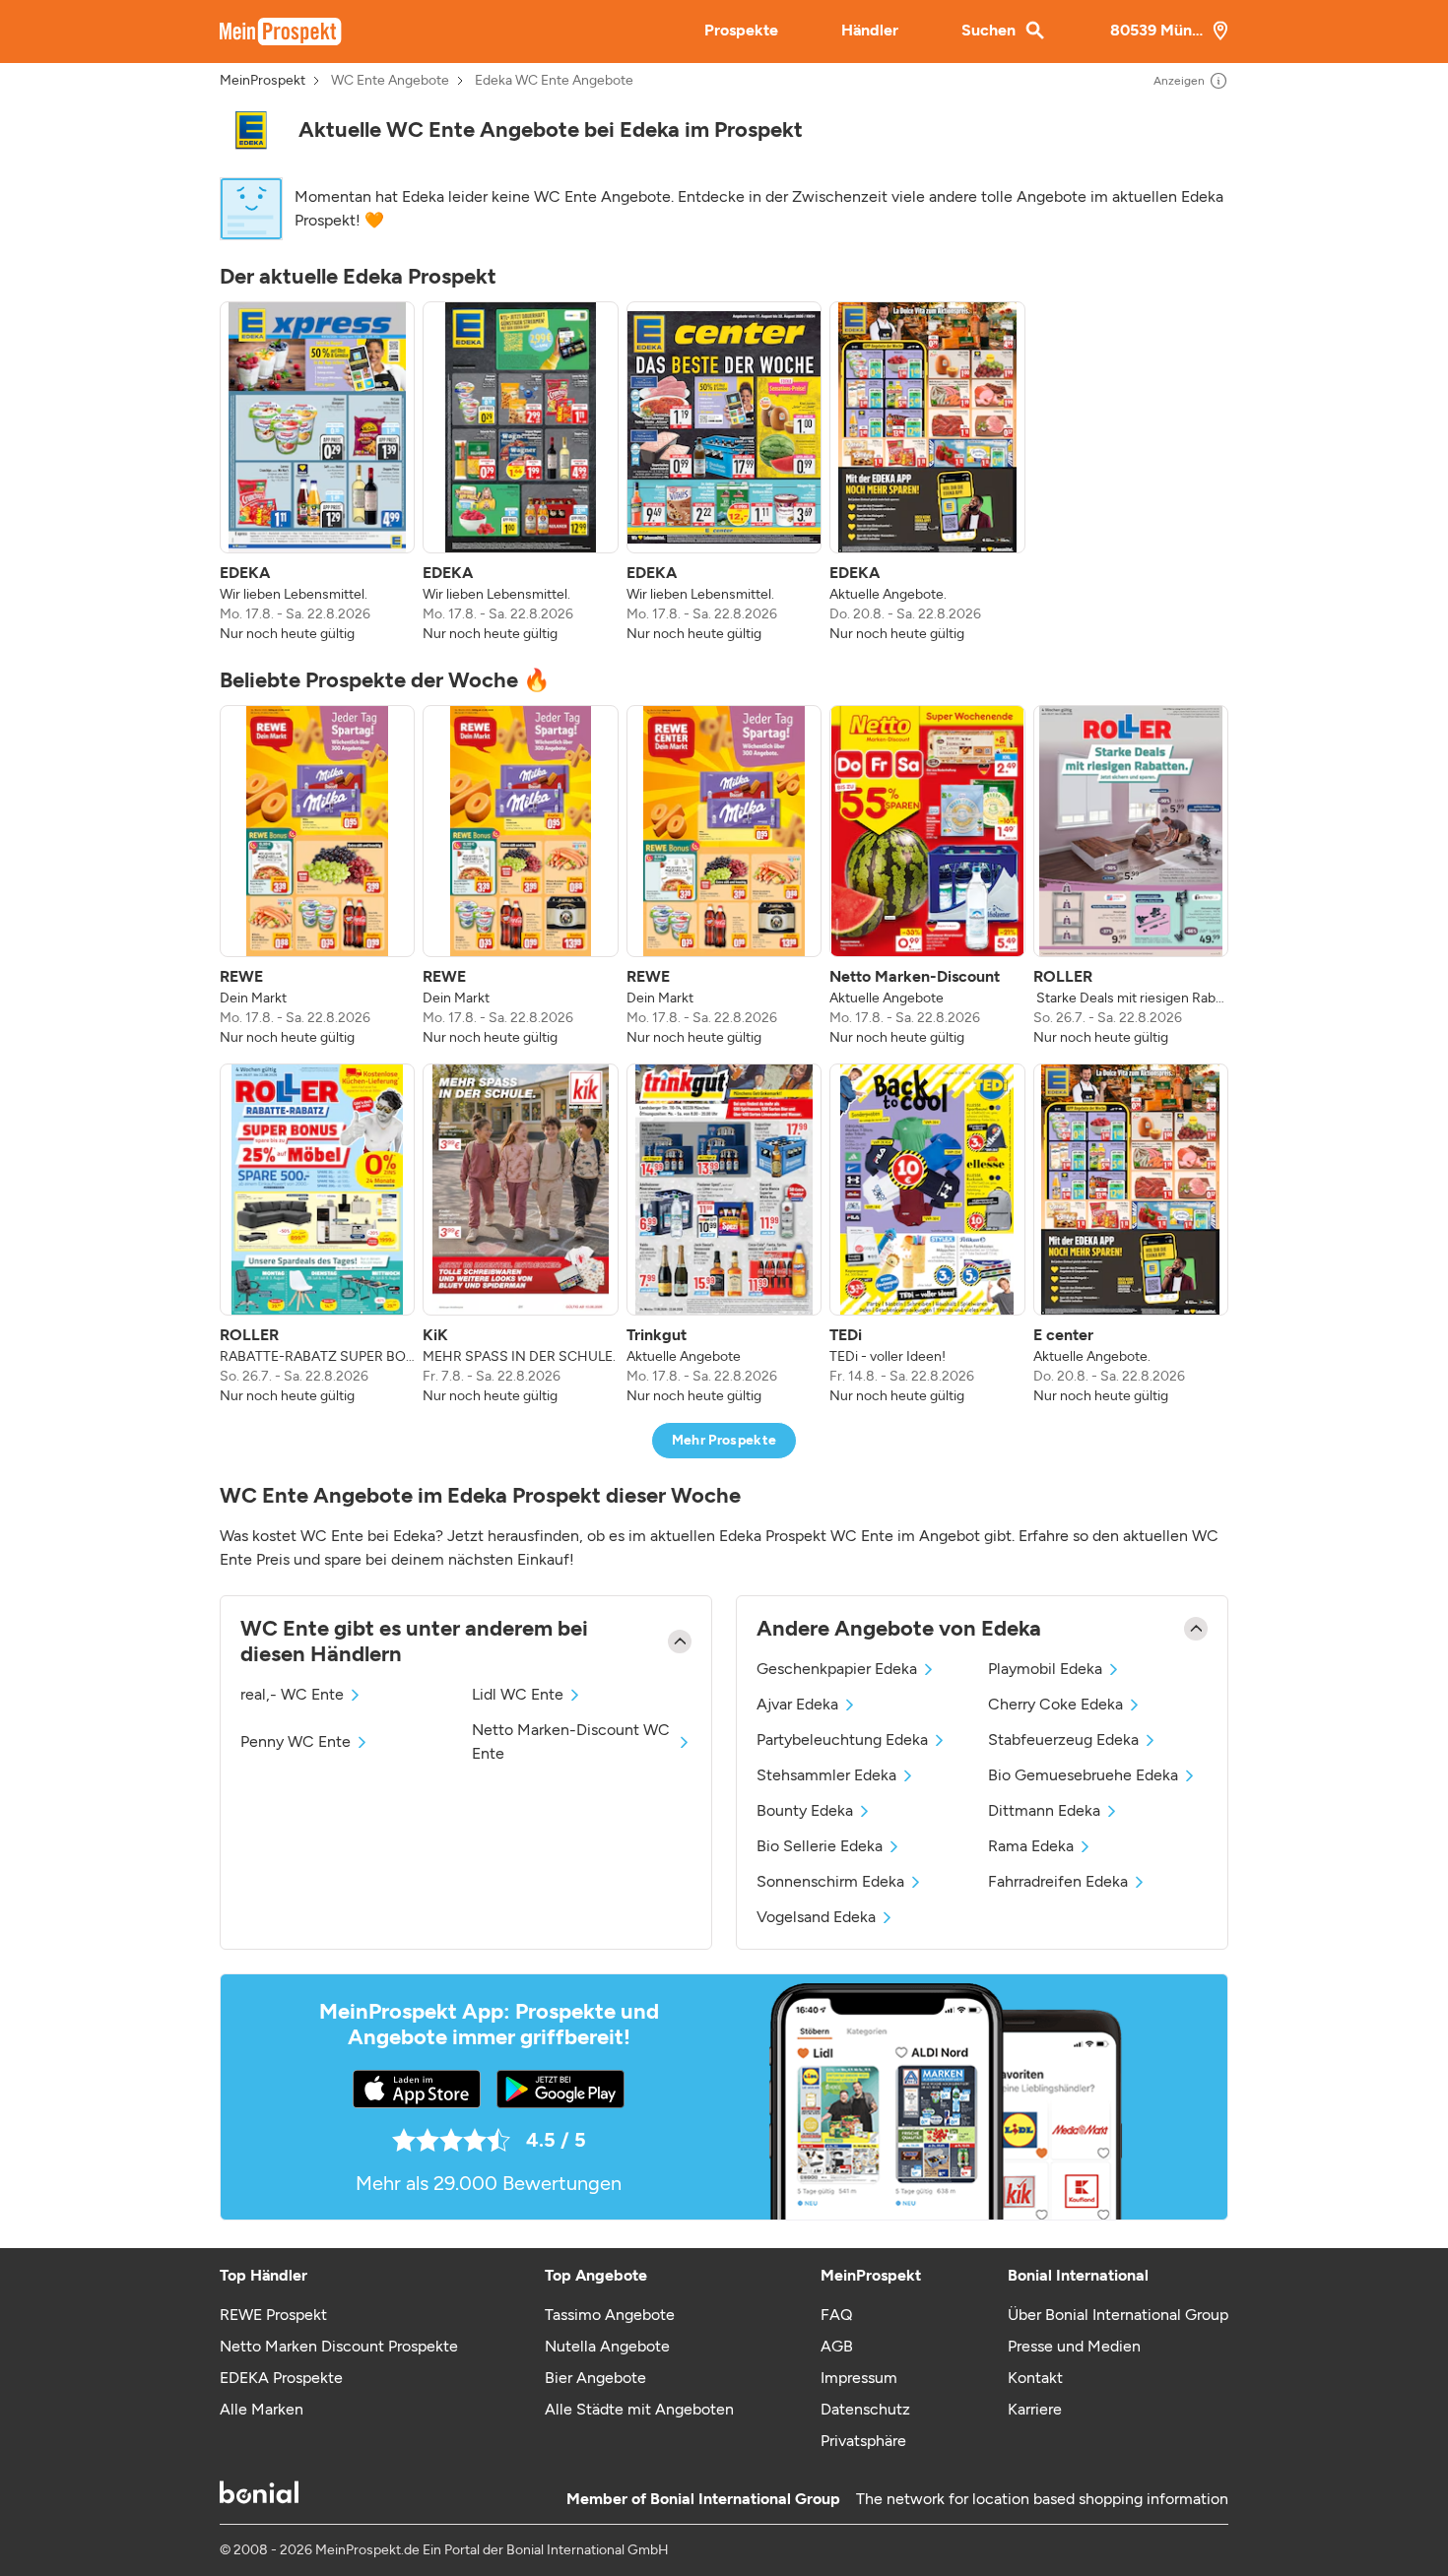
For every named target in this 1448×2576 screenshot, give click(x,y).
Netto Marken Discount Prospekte (339, 2346)
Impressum (859, 2378)
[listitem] (317, 473)
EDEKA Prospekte (281, 2378)
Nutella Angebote (607, 2346)
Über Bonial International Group (1118, 2315)
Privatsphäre (863, 2441)
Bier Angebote (595, 2378)
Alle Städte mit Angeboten (639, 2409)
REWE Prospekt (273, 2315)
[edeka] (251, 130)
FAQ (836, 2315)
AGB (837, 2346)
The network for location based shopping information (1042, 2499)
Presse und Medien (1074, 2346)
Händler (870, 30)
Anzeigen (1179, 81)
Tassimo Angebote (610, 2315)
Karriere (1035, 2409)
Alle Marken (262, 2409)
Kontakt (1035, 2378)
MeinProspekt (263, 81)
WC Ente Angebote (390, 81)
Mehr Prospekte (724, 1440)
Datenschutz (865, 2409)
